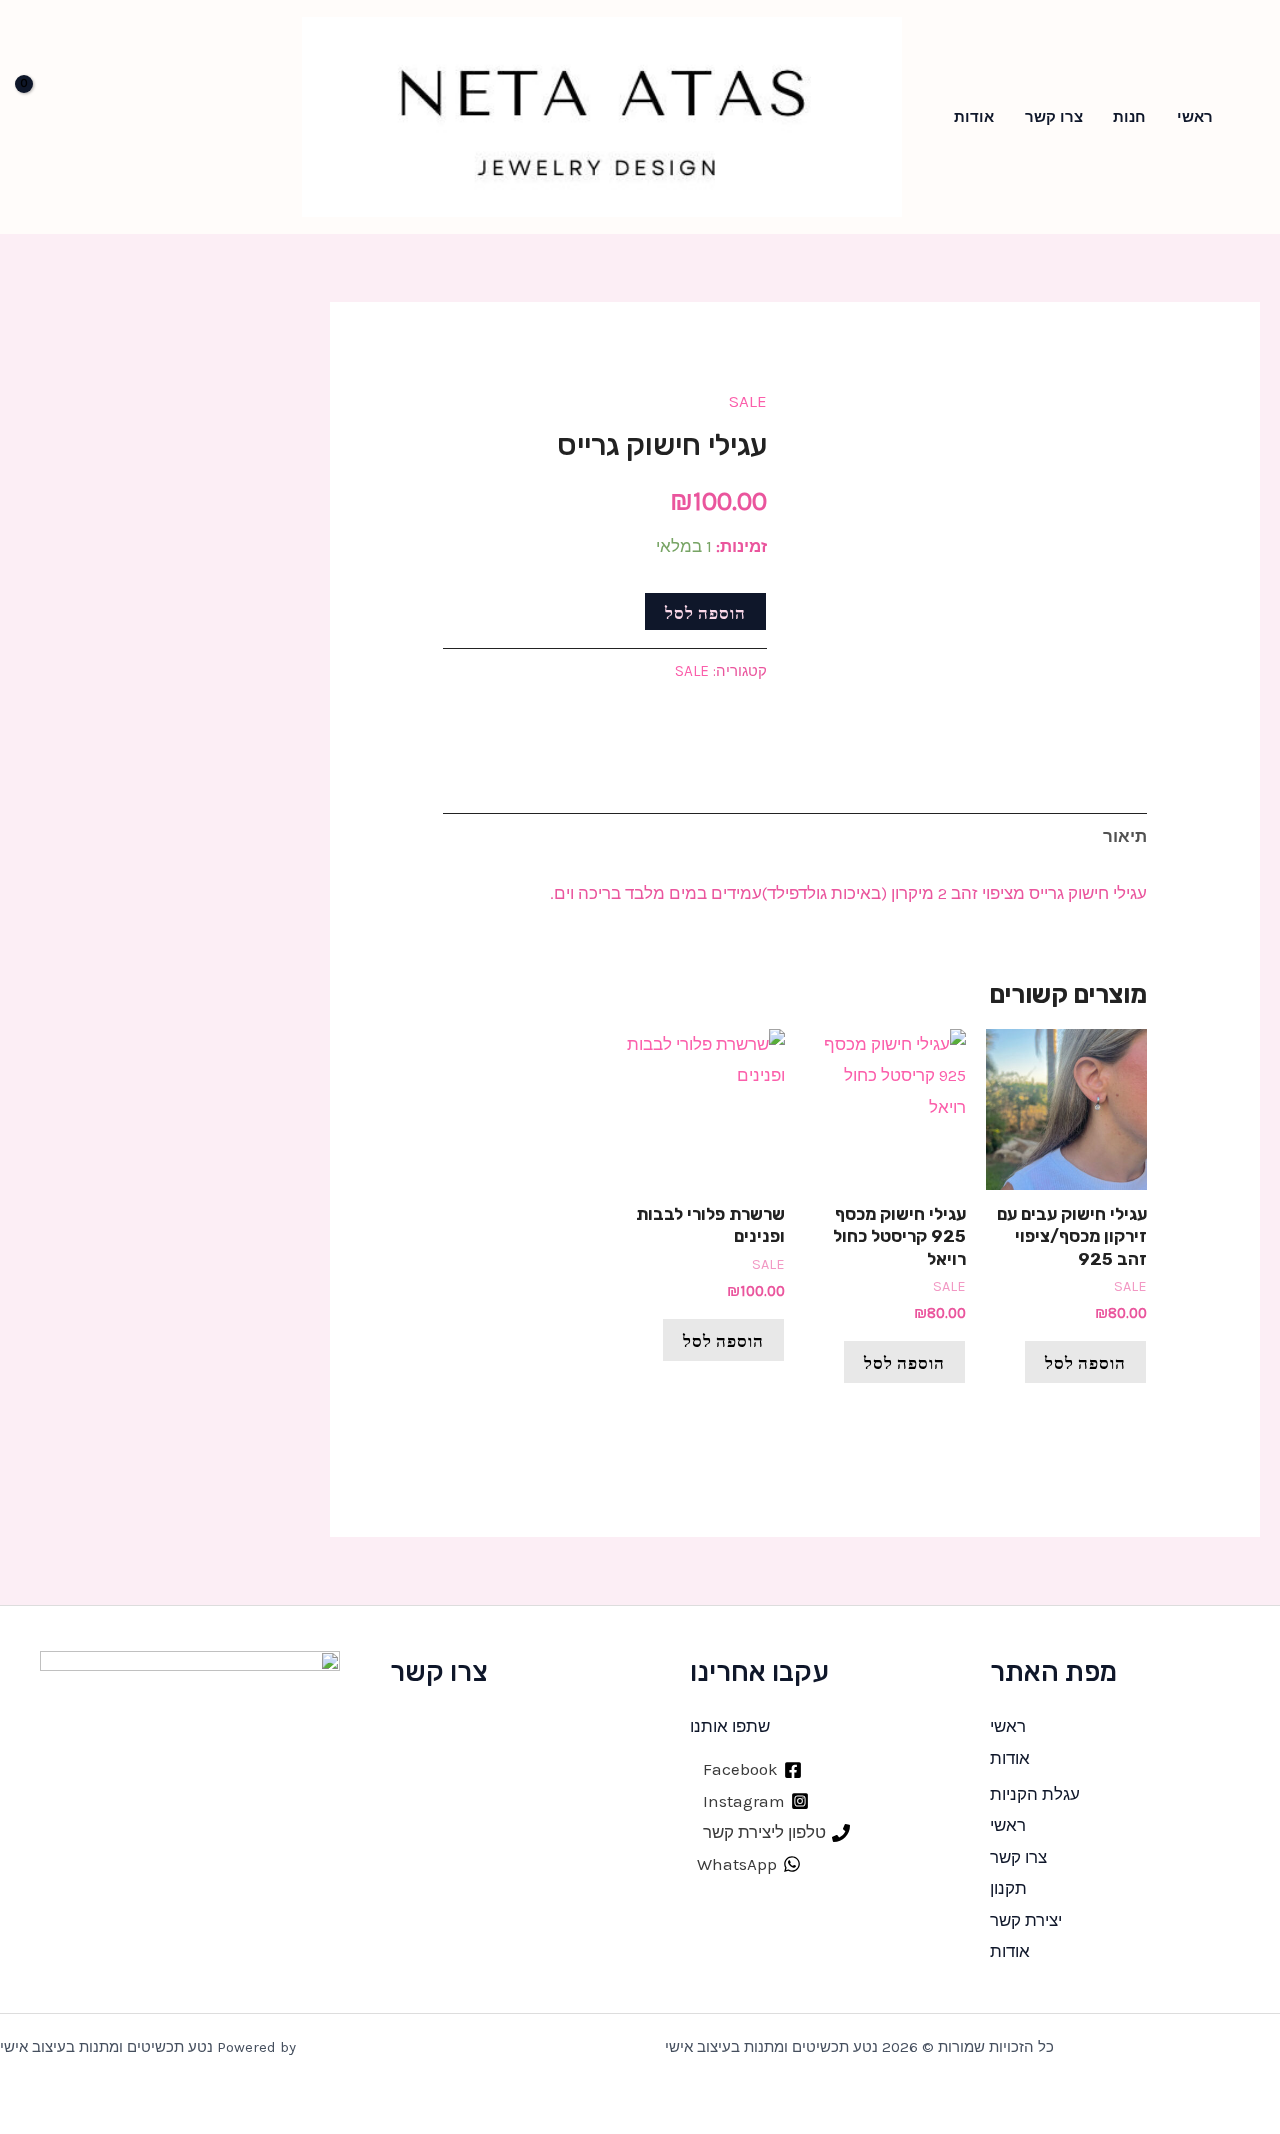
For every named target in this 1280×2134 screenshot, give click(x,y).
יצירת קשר (1026, 1920)
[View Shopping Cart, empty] (50, 117)
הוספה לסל (705, 611)
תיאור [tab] (1125, 836)
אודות (974, 116)
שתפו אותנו (730, 1726)
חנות (1129, 116)
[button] (1254, 117)
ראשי (1195, 116)
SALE (748, 401)
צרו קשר (1054, 116)
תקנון (1008, 1888)
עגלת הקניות (1035, 1794)
